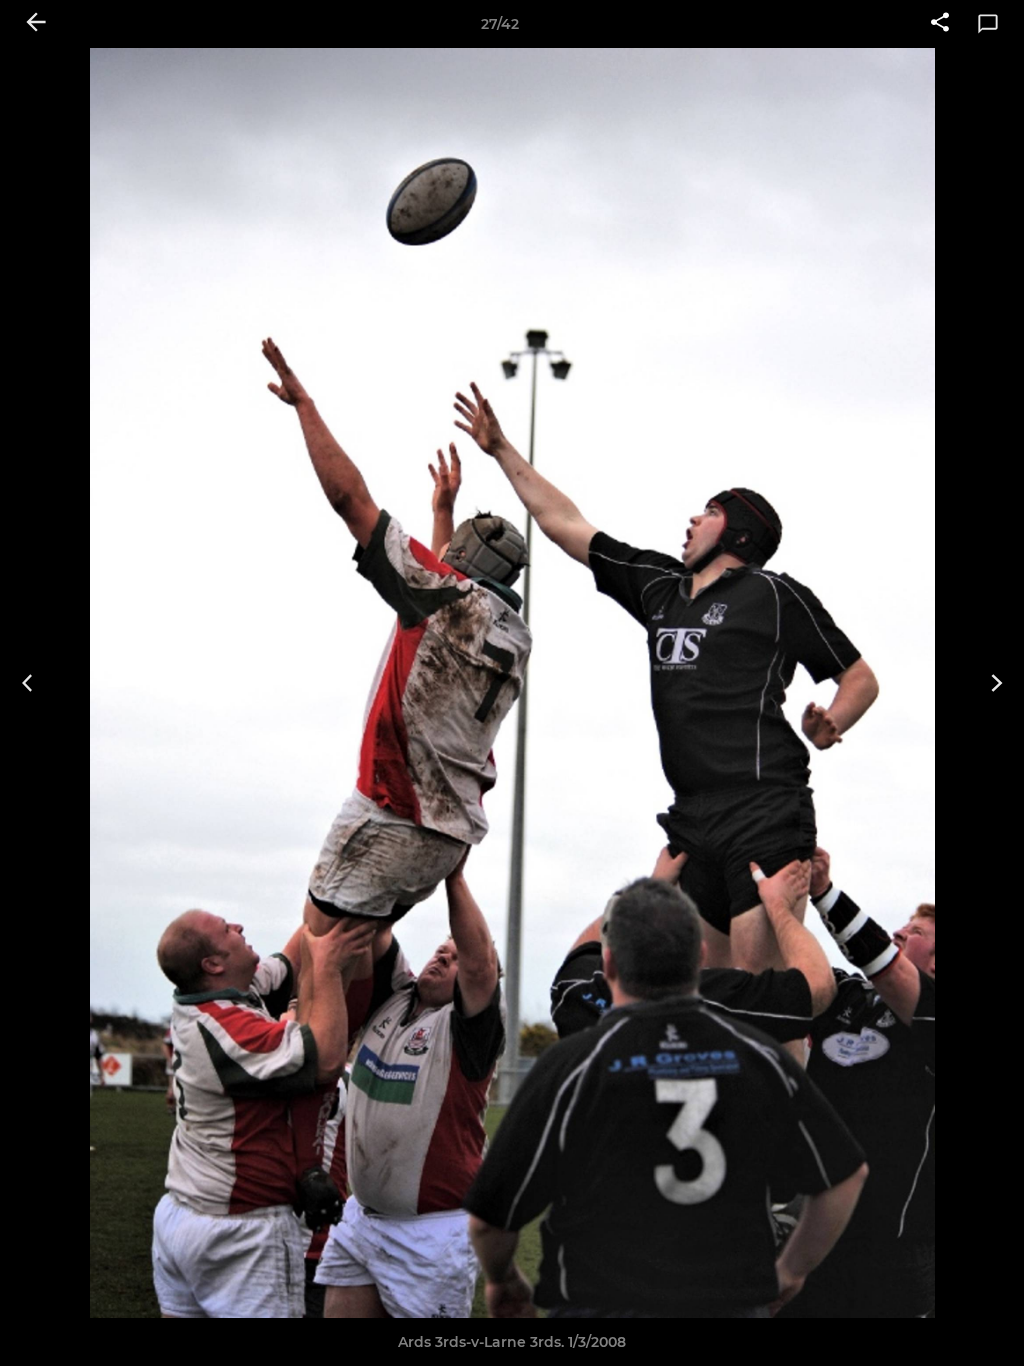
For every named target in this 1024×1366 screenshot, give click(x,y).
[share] (940, 24)
